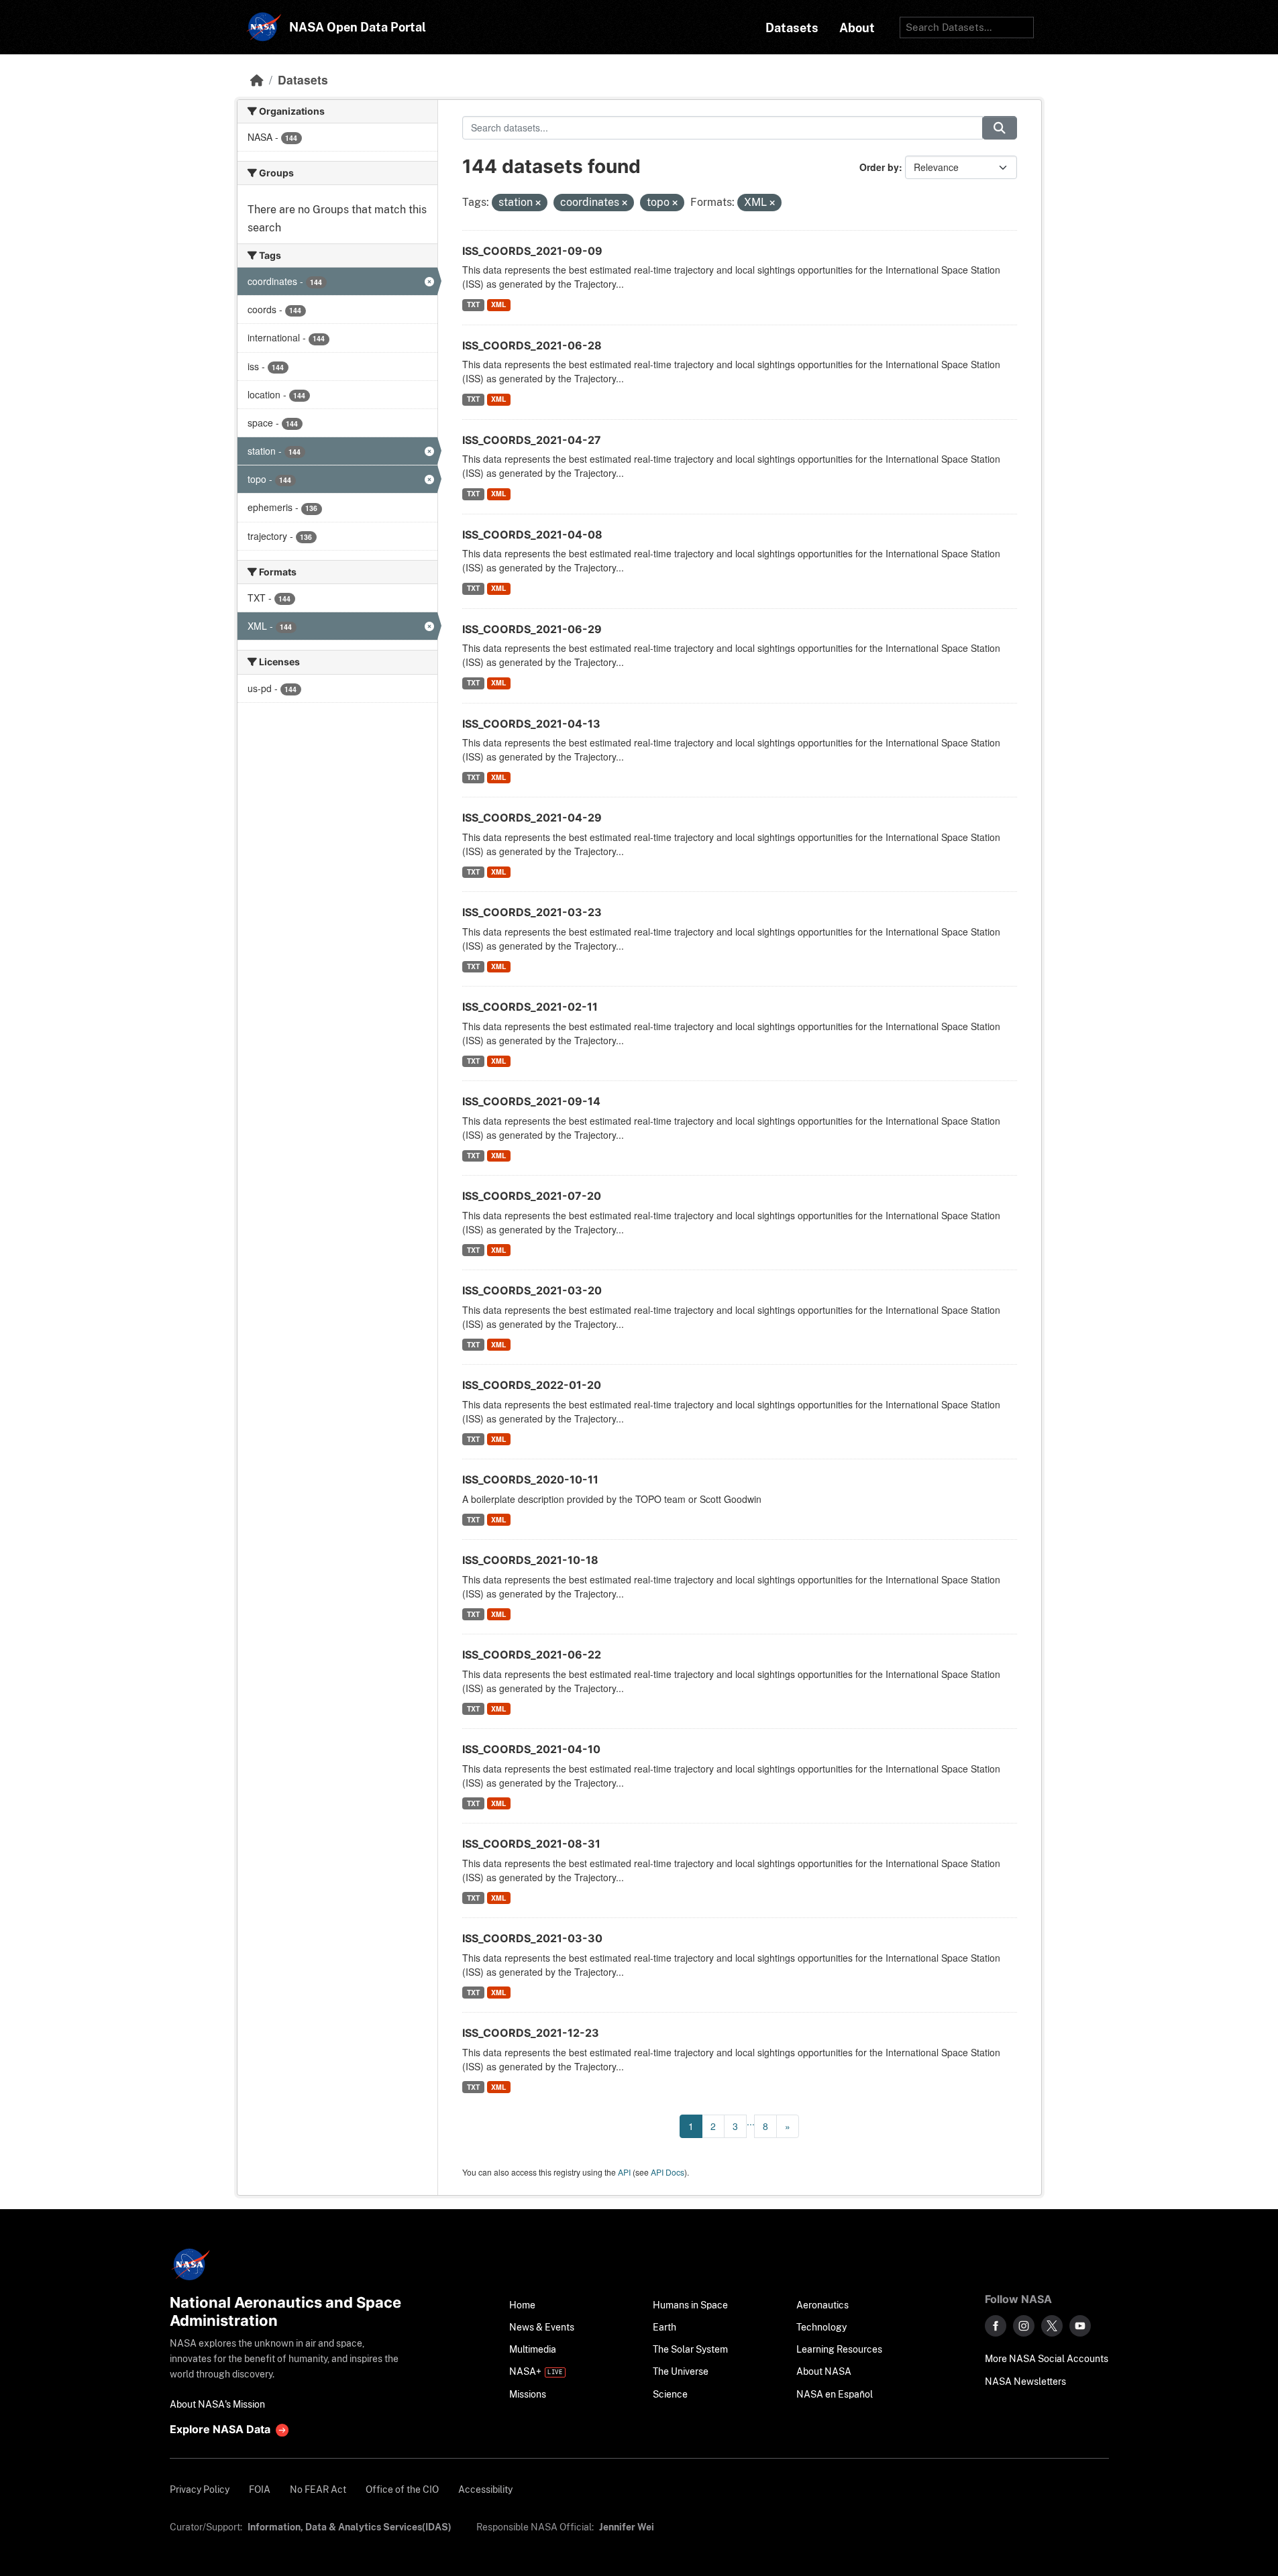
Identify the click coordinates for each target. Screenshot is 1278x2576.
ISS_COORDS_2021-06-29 (532, 629)
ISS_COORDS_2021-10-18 (530, 1560)
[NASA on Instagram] (1024, 2326)
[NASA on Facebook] (996, 2326)
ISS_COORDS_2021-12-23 (531, 2033)
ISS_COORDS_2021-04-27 (532, 440)
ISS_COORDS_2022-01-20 (532, 1385)
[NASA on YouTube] (1080, 2326)
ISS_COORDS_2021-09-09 (532, 251)
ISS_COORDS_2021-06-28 (532, 345)
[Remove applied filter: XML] (772, 203)
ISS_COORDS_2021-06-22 (532, 1655)
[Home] (257, 79)
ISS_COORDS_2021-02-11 (530, 1007)
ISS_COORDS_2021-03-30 (532, 1938)
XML (498, 304)
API (624, 2172)
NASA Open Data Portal (358, 27)
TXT (473, 304)
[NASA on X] (1052, 2326)
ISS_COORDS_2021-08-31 (531, 1844)
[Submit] (1000, 128)
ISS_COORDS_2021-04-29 (532, 818)
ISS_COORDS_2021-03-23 (532, 912)
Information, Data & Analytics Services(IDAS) (350, 2527)
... (751, 2121)
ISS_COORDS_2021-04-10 (531, 1749)
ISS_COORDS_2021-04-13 (531, 724)
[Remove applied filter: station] (538, 203)
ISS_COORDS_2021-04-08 (532, 535)
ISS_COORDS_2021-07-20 (532, 1196)
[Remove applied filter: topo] (675, 203)
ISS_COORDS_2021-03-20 (532, 1290)
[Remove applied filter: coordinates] (625, 203)
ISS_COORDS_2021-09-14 (531, 1101)
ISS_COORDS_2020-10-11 (530, 1479)
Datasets (303, 79)
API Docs (668, 2172)
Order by (879, 167)
